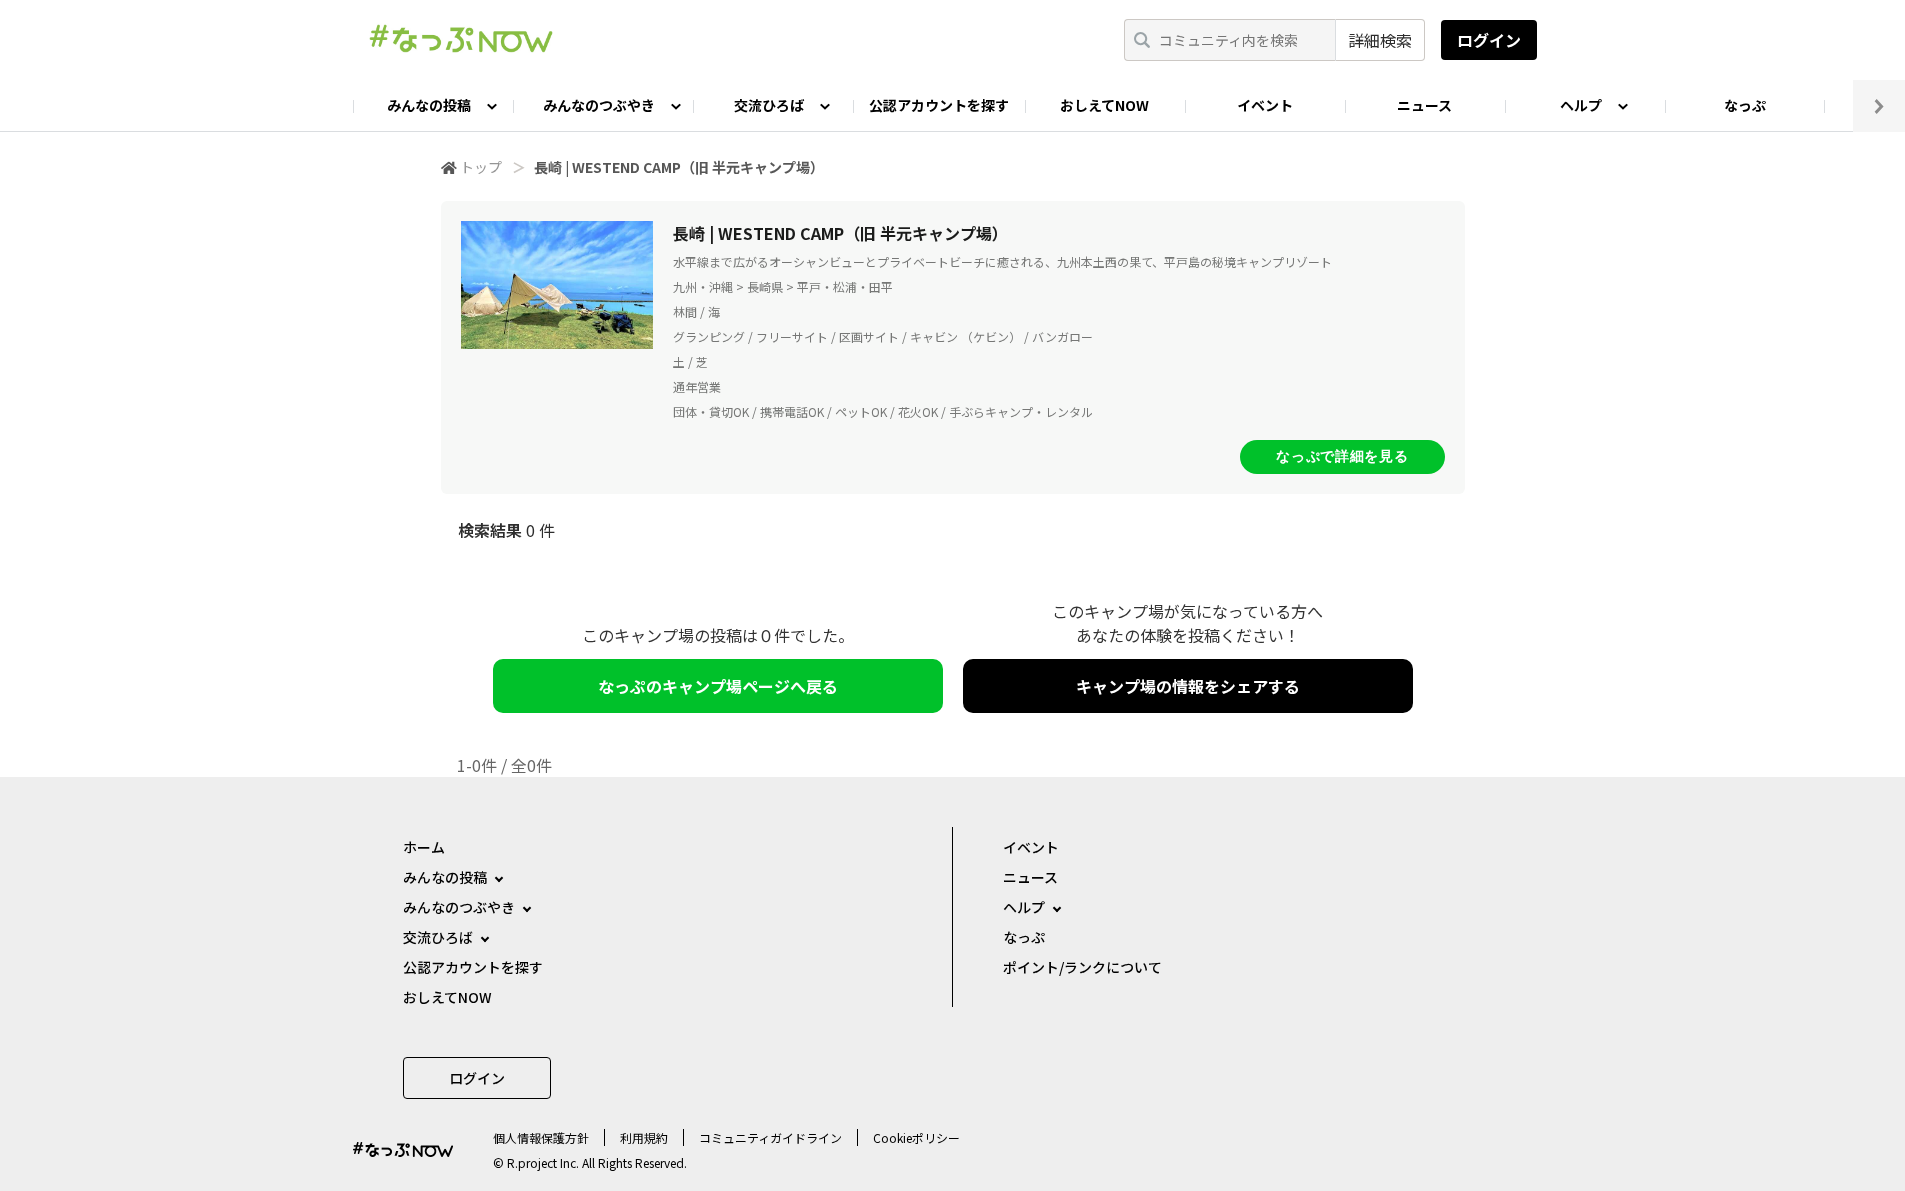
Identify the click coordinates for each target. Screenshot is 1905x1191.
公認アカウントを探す (939, 105)
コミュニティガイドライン (770, 1137)
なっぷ (1745, 105)
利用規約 (644, 1137)
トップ (481, 167)
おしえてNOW (1104, 105)
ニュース (1424, 105)
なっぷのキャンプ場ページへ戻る (718, 686)
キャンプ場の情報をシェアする (1188, 686)
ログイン (1489, 40)
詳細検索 (1380, 40)
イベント (1265, 105)
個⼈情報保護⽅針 (541, 1137)
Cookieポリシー (916, 1137)
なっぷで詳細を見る (1342, 456)
